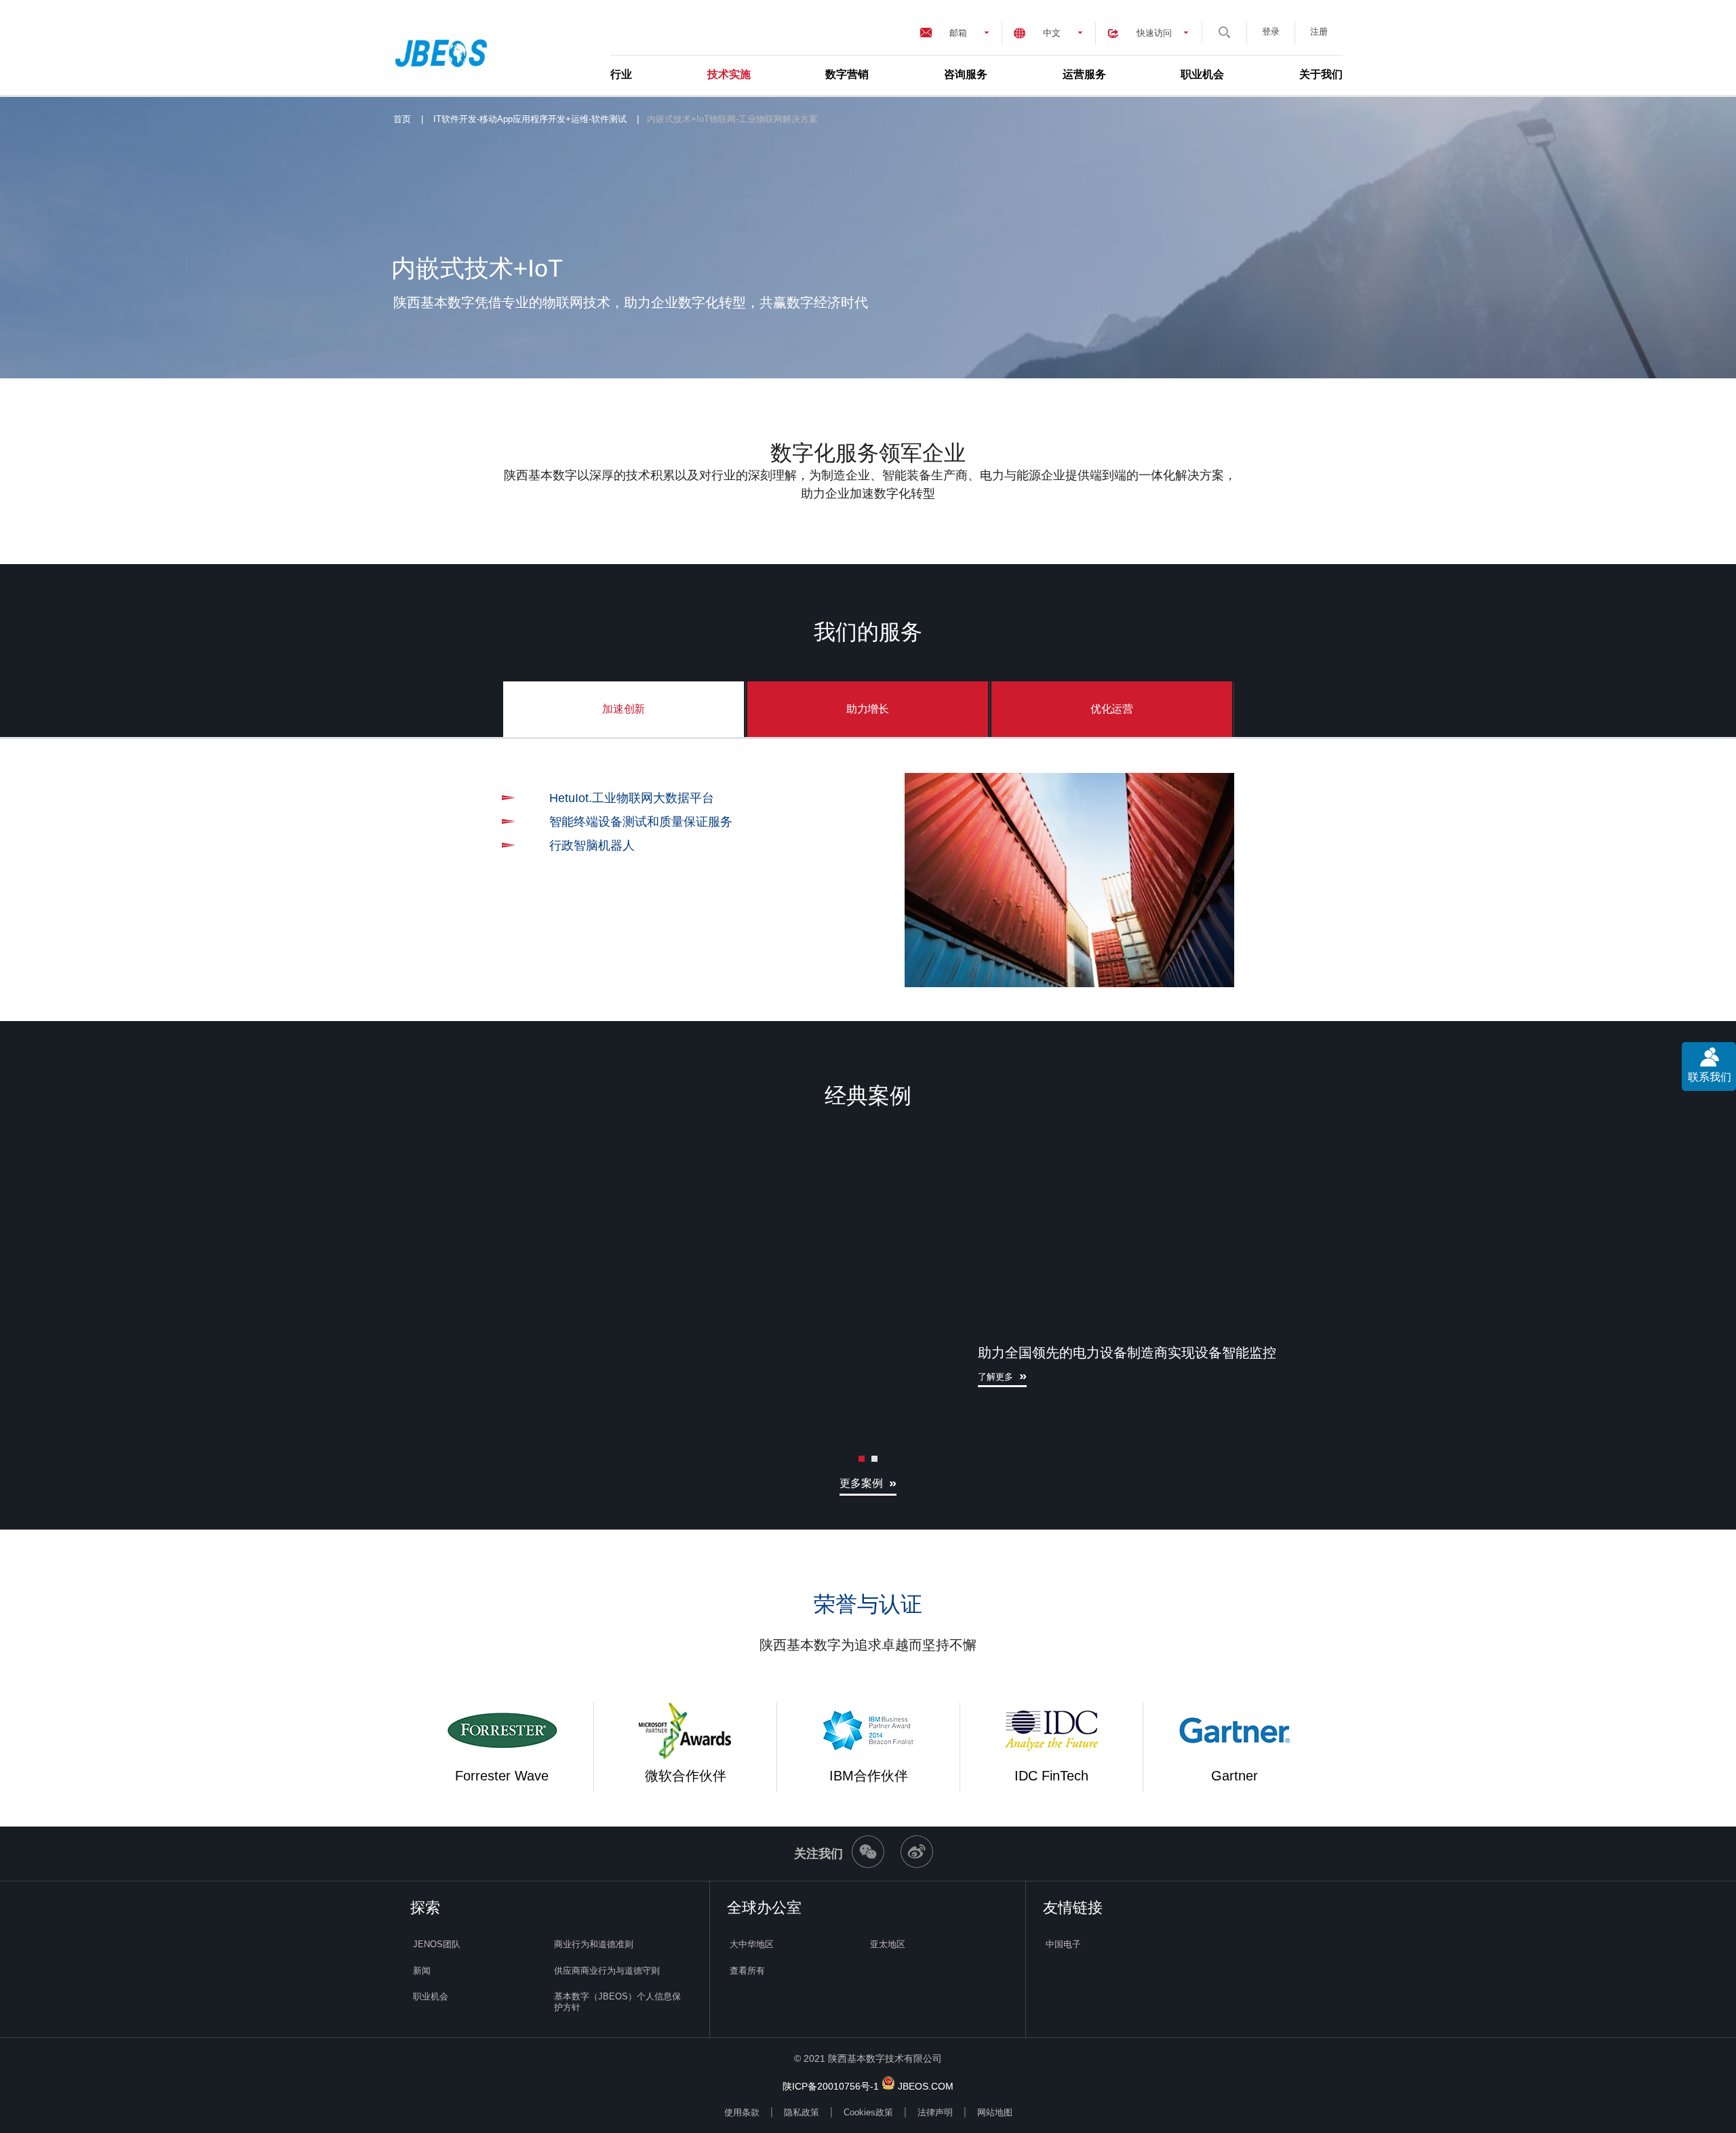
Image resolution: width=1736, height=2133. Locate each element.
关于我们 (1321, 74)
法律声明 (935, 2112)
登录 (1271, 32)
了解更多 (995, 1377)
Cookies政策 (868, 2112)
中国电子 (1063, 1944)
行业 (621, 74)
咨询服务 (966, 74)
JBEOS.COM (926, 2086)
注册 (1319, 32)
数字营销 (847, 74)
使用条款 (742, 2112)
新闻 (422, 1971)
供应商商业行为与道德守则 (607, 1971)
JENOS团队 (437, 1944)
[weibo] (917, 1865)
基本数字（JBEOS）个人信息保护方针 (617, 2002)
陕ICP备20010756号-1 (831, 2086)
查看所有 (747, 1971)
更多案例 (861, 1483)
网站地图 (995, 2112)
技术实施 (729, 74)
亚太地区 (888, 1944)
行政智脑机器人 (592, 845)
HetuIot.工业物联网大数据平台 (632, 798)
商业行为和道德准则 (594, 1944)
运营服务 (1084, 74)
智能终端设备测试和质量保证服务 (641, 822)
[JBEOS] (445, 47)
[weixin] (868, 1865)
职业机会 (1202, 74)
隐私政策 (802, 2112)
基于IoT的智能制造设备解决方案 (1370, 798)
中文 (1052, 33)
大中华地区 (752, 1944)
